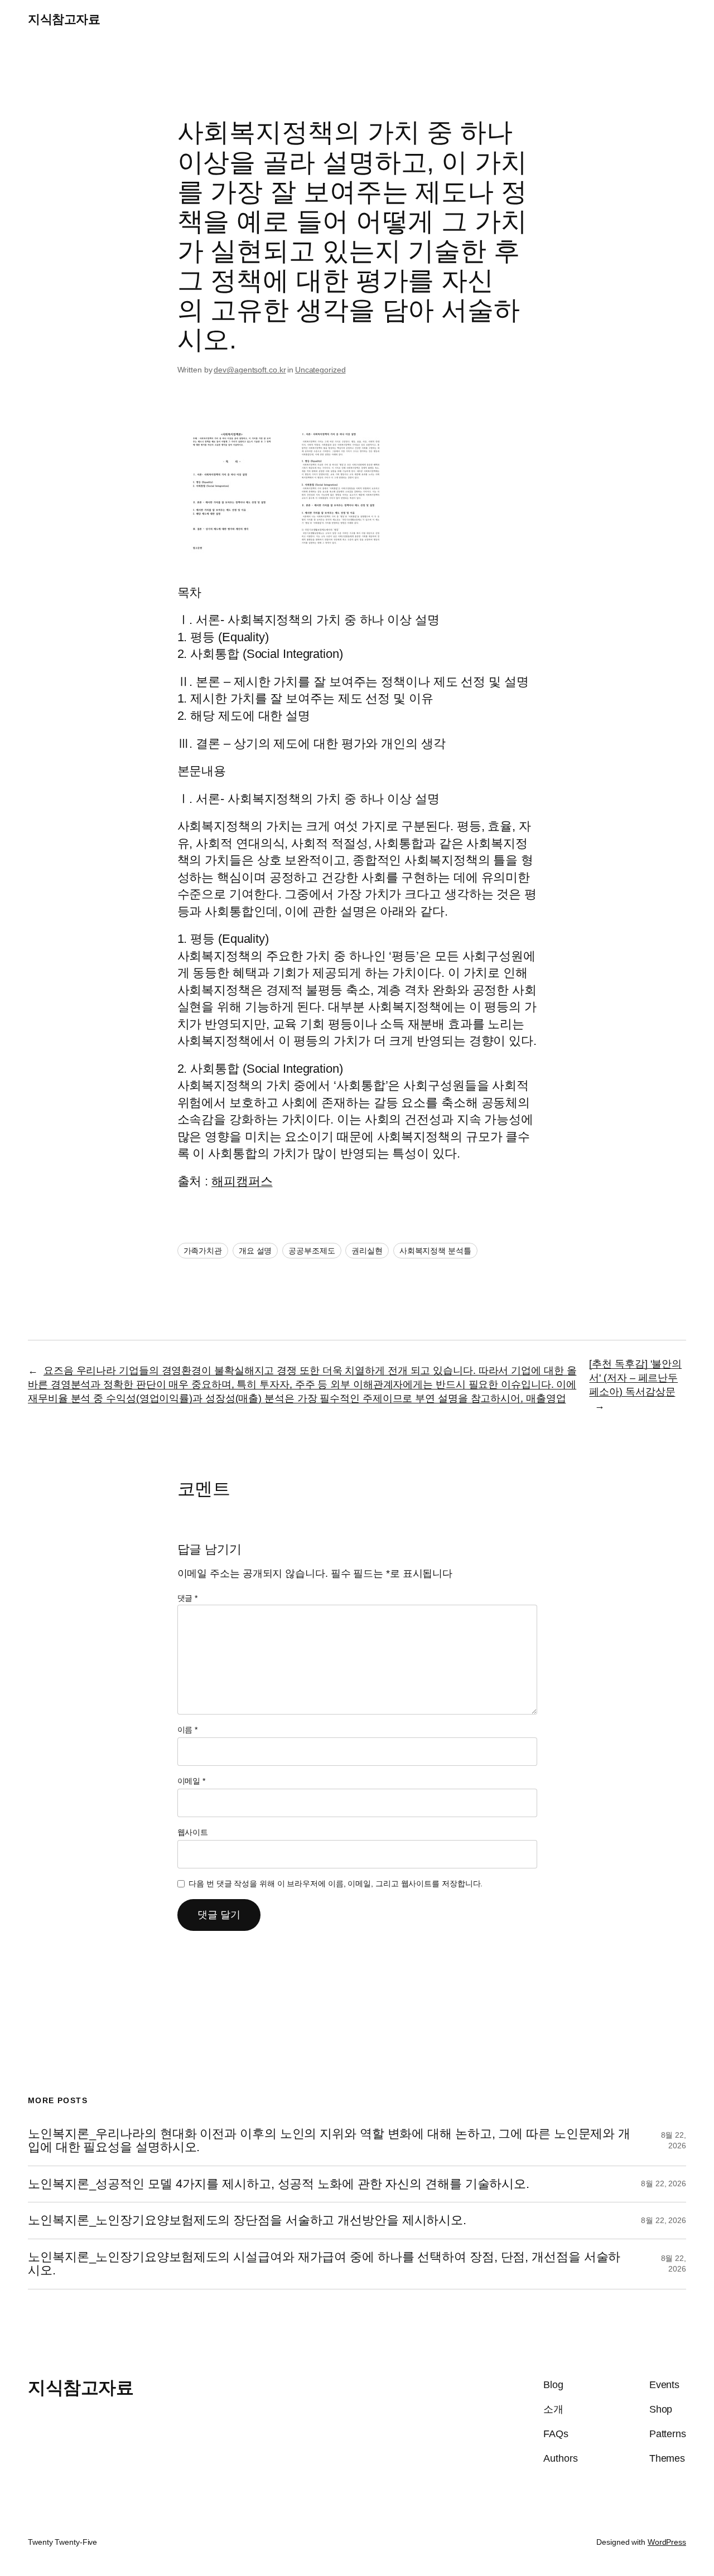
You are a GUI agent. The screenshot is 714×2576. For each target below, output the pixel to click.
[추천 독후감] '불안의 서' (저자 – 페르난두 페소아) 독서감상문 (635, 1378)
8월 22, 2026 (664, 2183)
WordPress (667, 2542)
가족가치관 (203, 1251)
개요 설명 (255, 1251)
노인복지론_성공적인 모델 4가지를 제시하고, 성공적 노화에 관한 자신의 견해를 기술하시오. (279, 2184)
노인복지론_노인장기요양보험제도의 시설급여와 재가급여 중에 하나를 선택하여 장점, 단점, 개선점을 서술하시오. (324, 2264)
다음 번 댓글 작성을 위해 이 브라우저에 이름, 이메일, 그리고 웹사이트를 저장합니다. (336, 1883)
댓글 (188, 1598)
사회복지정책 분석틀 (435, 1251)
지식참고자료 (64, 19)
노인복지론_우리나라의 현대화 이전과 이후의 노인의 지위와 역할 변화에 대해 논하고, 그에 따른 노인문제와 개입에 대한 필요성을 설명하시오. (329, 2141)
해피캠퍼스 (242, 1181)
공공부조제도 (312, 1251)
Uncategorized (320, 370)
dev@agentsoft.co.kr (250, 370)
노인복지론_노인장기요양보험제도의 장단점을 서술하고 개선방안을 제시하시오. (247, 2220)
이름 (188, 1730)
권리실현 (367, 1251)
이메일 (192, 1781)
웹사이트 (193, 1832)
